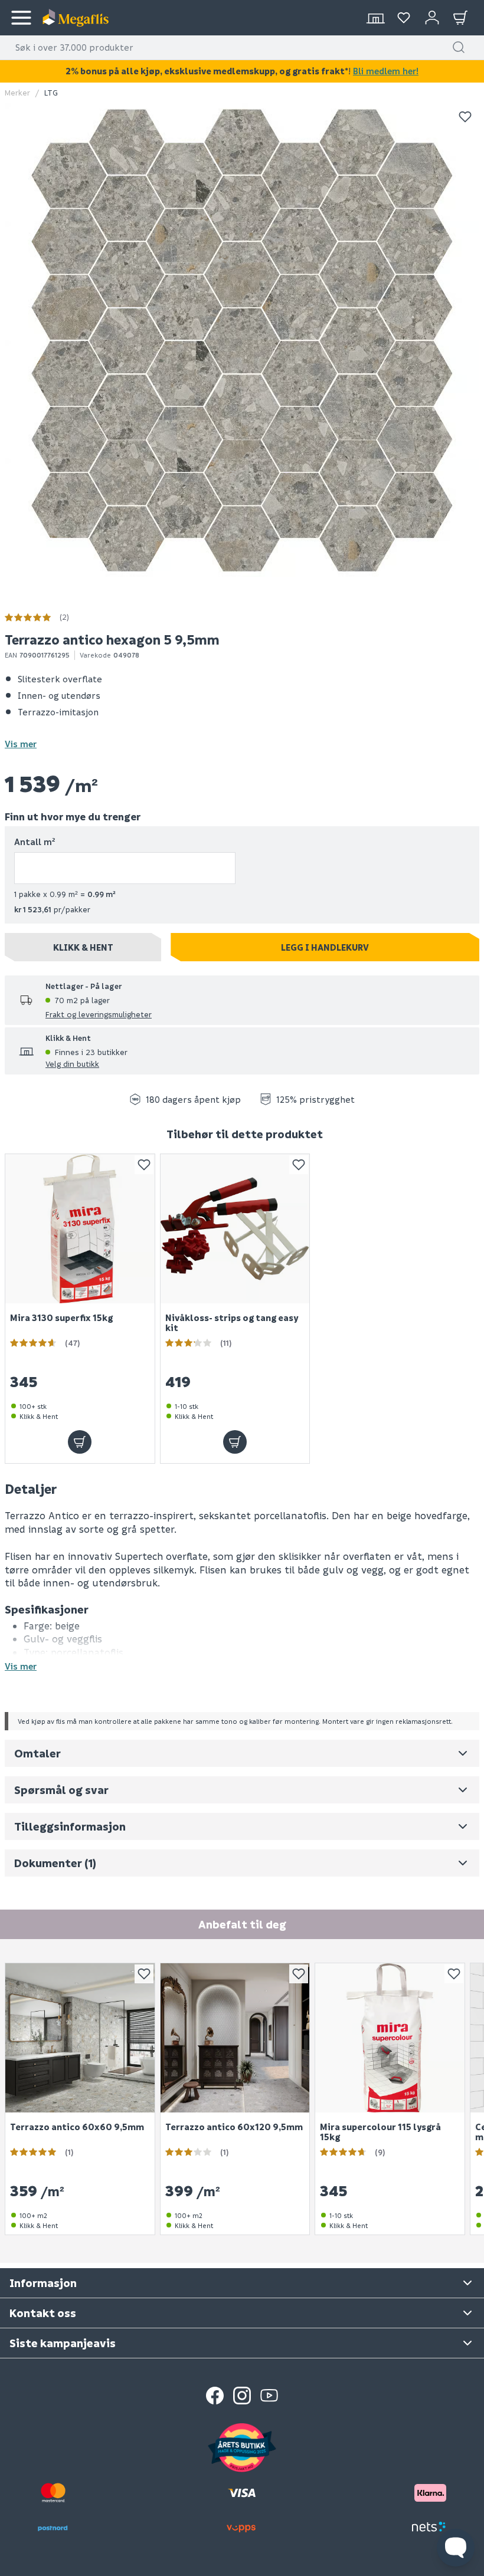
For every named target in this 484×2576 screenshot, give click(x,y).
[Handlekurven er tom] (460, 18)
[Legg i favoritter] (465, 117)
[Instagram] (242, 2396)
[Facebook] (215, 2396)
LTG (51, 92)
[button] (459, 47)
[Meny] (21, 18)
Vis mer (21, 744)
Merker (17, 92)
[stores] (375, 18)
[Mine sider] (404, 18)
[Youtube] (269, 2396)
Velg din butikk (72, 1064)
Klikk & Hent (83, 947)
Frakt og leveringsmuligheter (99, 1014)
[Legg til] (80, 1442)
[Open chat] (456, 2548)
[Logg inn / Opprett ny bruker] (432, 18)
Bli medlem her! (386, 71)
